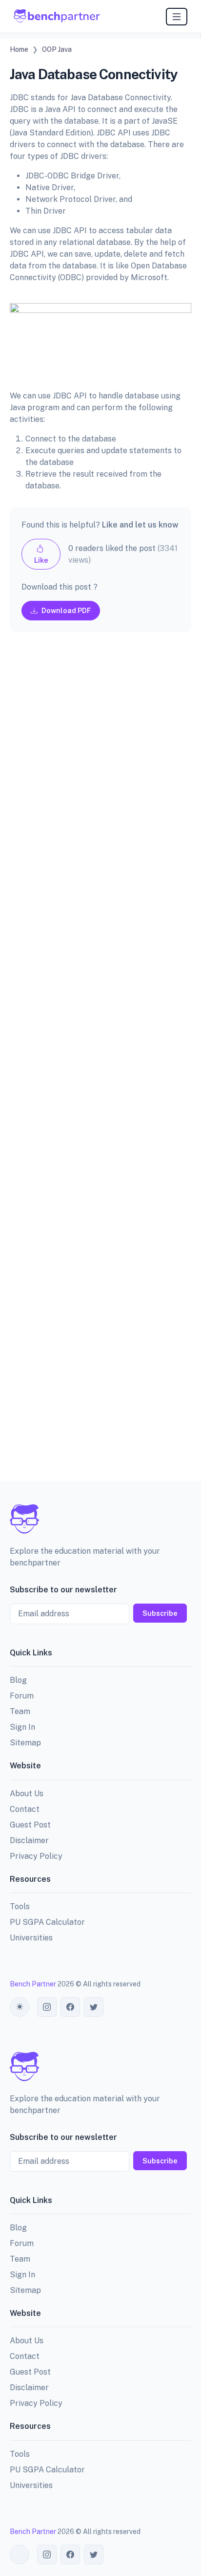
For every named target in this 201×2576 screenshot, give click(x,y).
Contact (25, 1809)
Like (41, 560)
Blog (18, 1680)
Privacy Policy (36, 1856)
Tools (20, 1906)
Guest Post (30, 1825)
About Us (27, 1794)
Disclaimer (29, 1840)
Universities (31, 1938)
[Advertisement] (100, 1064)
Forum (22, 1696)
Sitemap (25, 1743)
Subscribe (160, 1613)
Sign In (22, 1727)
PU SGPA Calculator (47, 1922)
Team (20, 1711)
